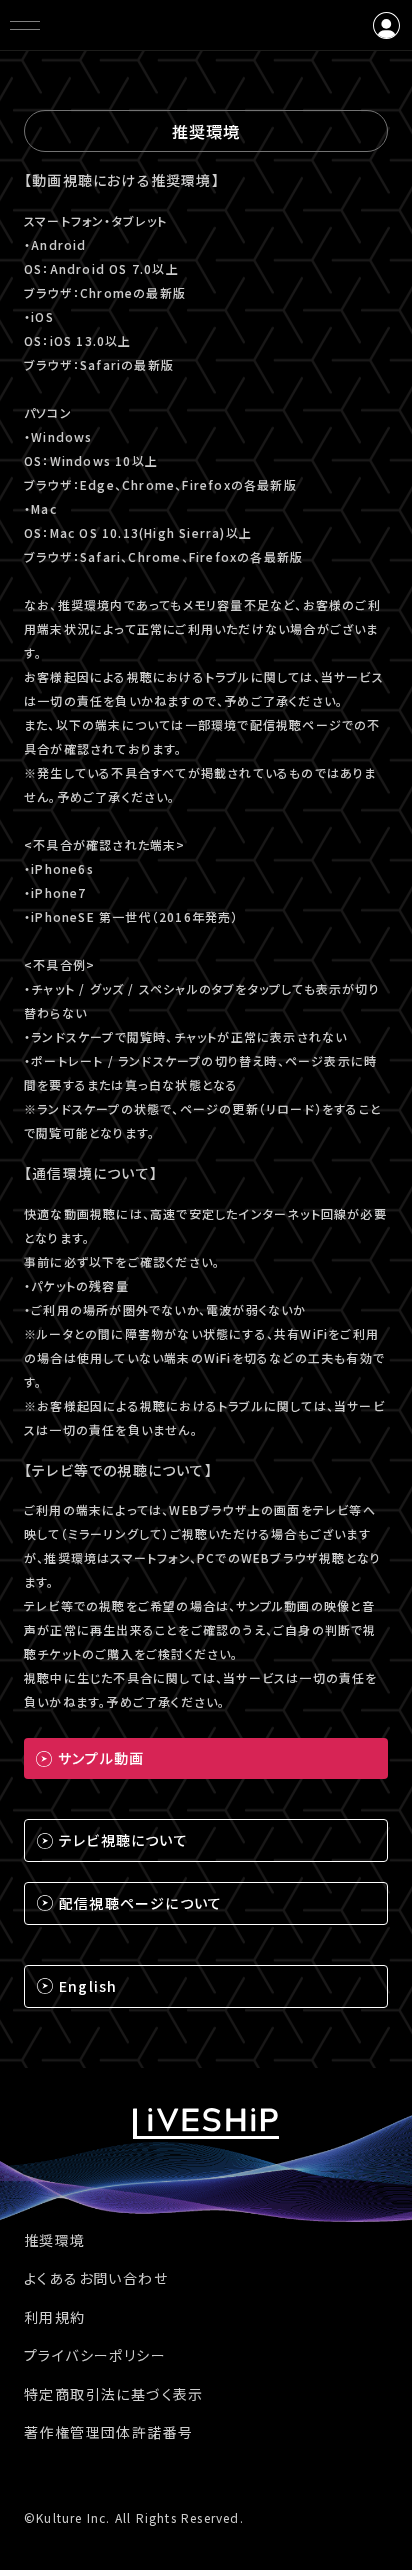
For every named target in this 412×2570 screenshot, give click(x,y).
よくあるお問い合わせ (96, 2278)
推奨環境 (55, 2240)
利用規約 (55, 2317)
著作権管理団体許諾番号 (108, 2432)
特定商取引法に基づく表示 (114, 2394)
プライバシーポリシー (95, 2355)
